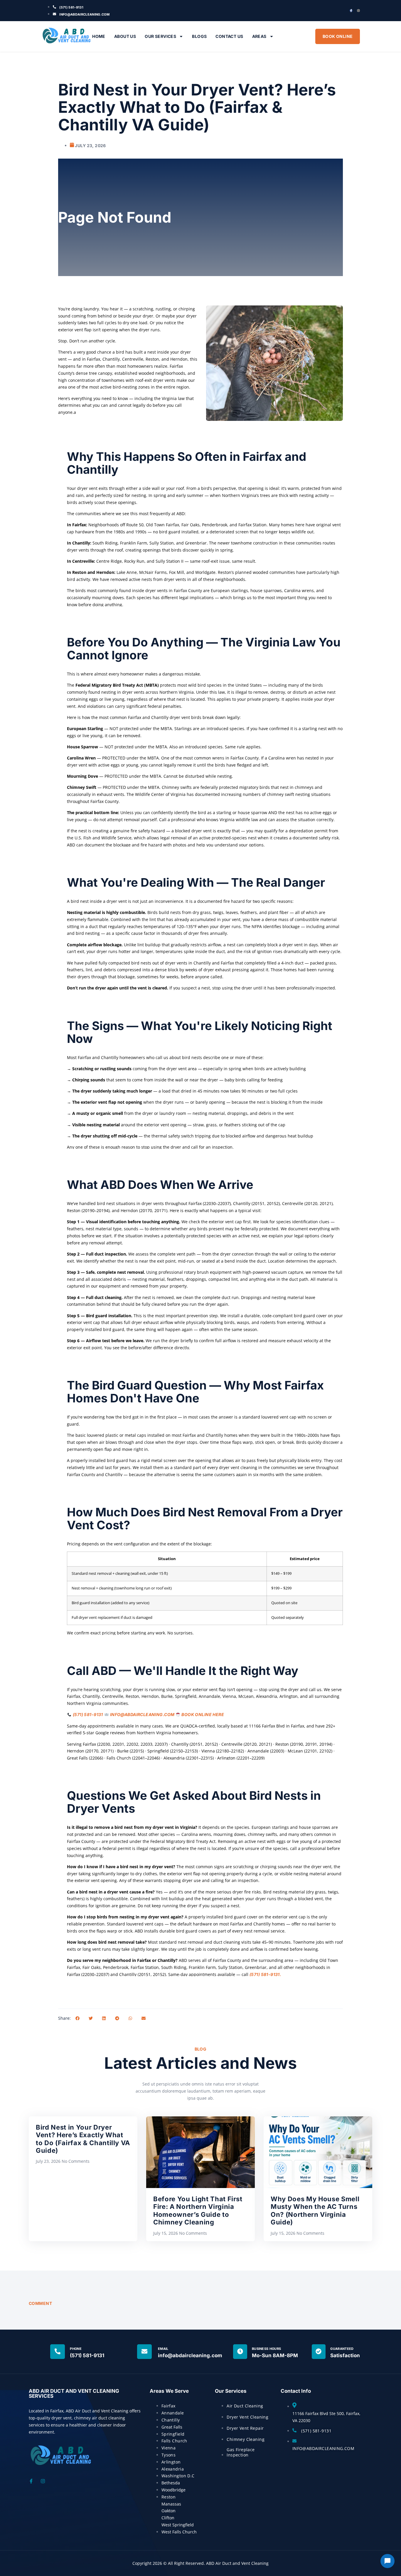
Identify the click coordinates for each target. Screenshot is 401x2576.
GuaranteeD (342, 2349)
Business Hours (267, 2349)
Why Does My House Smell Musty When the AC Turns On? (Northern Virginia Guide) (315, 2210)
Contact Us (229, 36)
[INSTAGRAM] (358, 11)
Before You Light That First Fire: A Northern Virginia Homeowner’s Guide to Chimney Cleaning (198, 2210)
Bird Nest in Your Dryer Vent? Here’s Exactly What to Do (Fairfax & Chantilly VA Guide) (83, 2139)
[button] (77, 2018)
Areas (259, 36)
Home (99, 36)
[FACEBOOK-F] (351, 11)
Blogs (199, 36)
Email (163, 2349)
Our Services (160, 36)
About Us (125, 36)
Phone (76, 2349)
